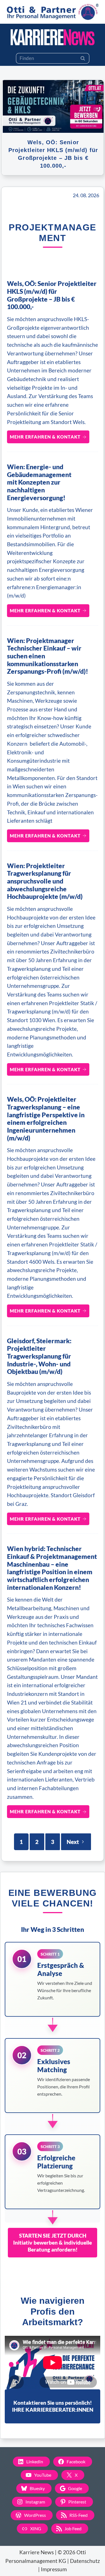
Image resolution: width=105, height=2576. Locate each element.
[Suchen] (83, 58)
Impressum (54, 2569)
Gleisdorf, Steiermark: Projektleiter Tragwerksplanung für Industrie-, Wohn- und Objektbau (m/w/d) (39, 1356)
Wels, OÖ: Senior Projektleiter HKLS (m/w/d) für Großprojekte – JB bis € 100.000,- (52, 295)
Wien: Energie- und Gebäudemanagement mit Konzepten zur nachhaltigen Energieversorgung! (39, 482)
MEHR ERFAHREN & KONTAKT (45, 437)
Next (73, 1842)
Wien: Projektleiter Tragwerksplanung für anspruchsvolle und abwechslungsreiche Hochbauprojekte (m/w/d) (45, 881)
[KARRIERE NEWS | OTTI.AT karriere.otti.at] (53, 37)
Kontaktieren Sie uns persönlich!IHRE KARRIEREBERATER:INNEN (53, 2406)
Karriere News (37, 2552)
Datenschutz (85, 2561)
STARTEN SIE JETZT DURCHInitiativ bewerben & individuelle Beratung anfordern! (53, 2242)
